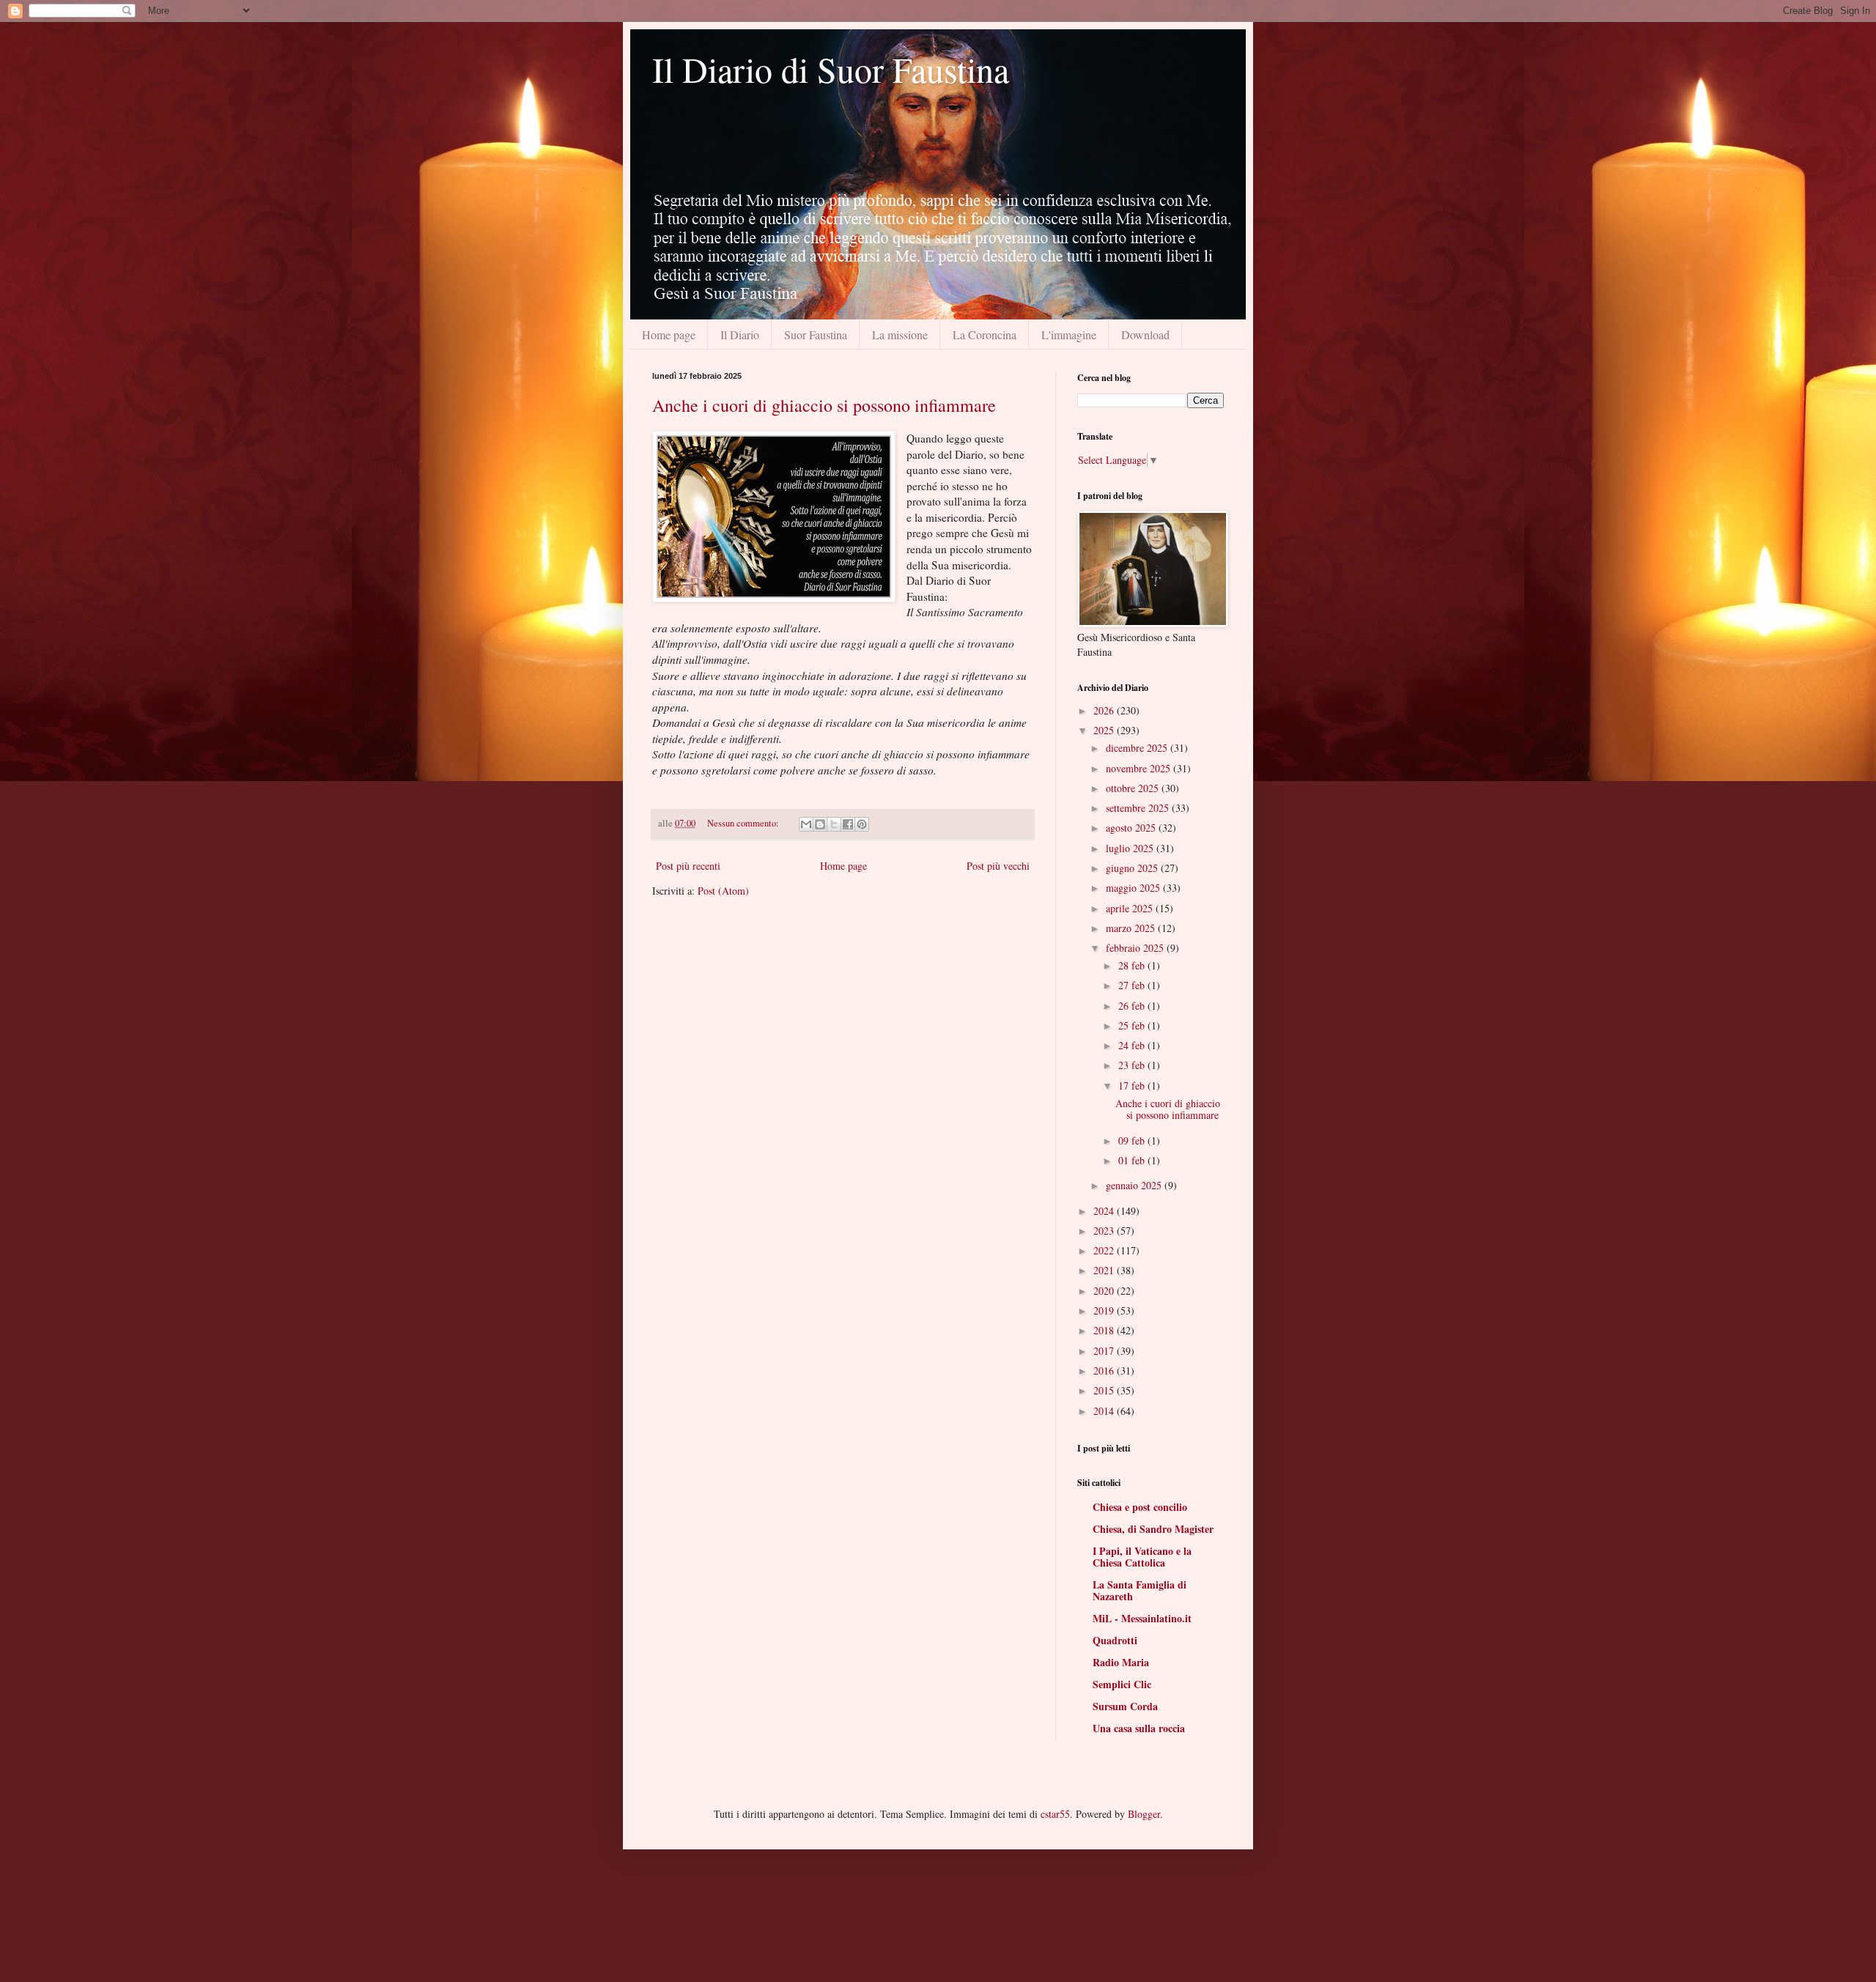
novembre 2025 (1140, 768)
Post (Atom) (723, 891)
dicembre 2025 (1138, 748)
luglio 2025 (1131, 848)
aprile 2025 (1131, 908)
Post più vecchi (998, 866)
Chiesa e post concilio (1140, 1507)
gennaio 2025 (1135, 1185)
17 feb (1133, 1086)
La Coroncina (985, 334)
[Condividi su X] (834, 824)
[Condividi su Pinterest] (862, 824)
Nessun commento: (744, 823)
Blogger (1144, 1814)
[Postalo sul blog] (820, 824)
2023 (1105, 1231)
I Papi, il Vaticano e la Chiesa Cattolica (1142, 1557)
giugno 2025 (1133, 868)
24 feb (1133, 1045)
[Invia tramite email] (806, 824)
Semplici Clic (1122, 1684)
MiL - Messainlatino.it (1142, 1618)
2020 (1105, 1291)
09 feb (1133, 1140)
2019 (1105, 1310)
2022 (1105, 1250)
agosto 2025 (1132, 828)
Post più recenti (688, 866)
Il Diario (740, 334)
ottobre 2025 (1134, 788)
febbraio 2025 (1136, 948)
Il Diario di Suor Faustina (831, 69)
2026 (1105, 710)
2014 (1105, 1411)
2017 (1105, 1351)
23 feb (1133, 1065)
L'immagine (1069, 334)
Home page (669, 334)
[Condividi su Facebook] (848, 824)
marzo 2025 (1132, 928)
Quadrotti (1115, 1640)
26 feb (1133, 1006)
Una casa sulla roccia (1139, 1728)
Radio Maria (1121, 1662)
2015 (1105, 1390)
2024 (1105, 1211)
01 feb (1133, 1160)
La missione (900, 334)
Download (1145, 334)
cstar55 (1055, 1814)
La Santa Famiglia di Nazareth (1140, 1590)
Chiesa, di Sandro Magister (1153, 1529)
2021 (1105, 1270)
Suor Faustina (816, 334)
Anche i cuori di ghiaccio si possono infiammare (824, 405)
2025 (1105, 730)
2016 (1105, 1371)
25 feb (1133, 1025)
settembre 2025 (1139, 808)
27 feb (1133, 985)
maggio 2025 (1134, 888)
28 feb (1133, 965)
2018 (1105, 1330)
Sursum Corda (1125, 1706)
